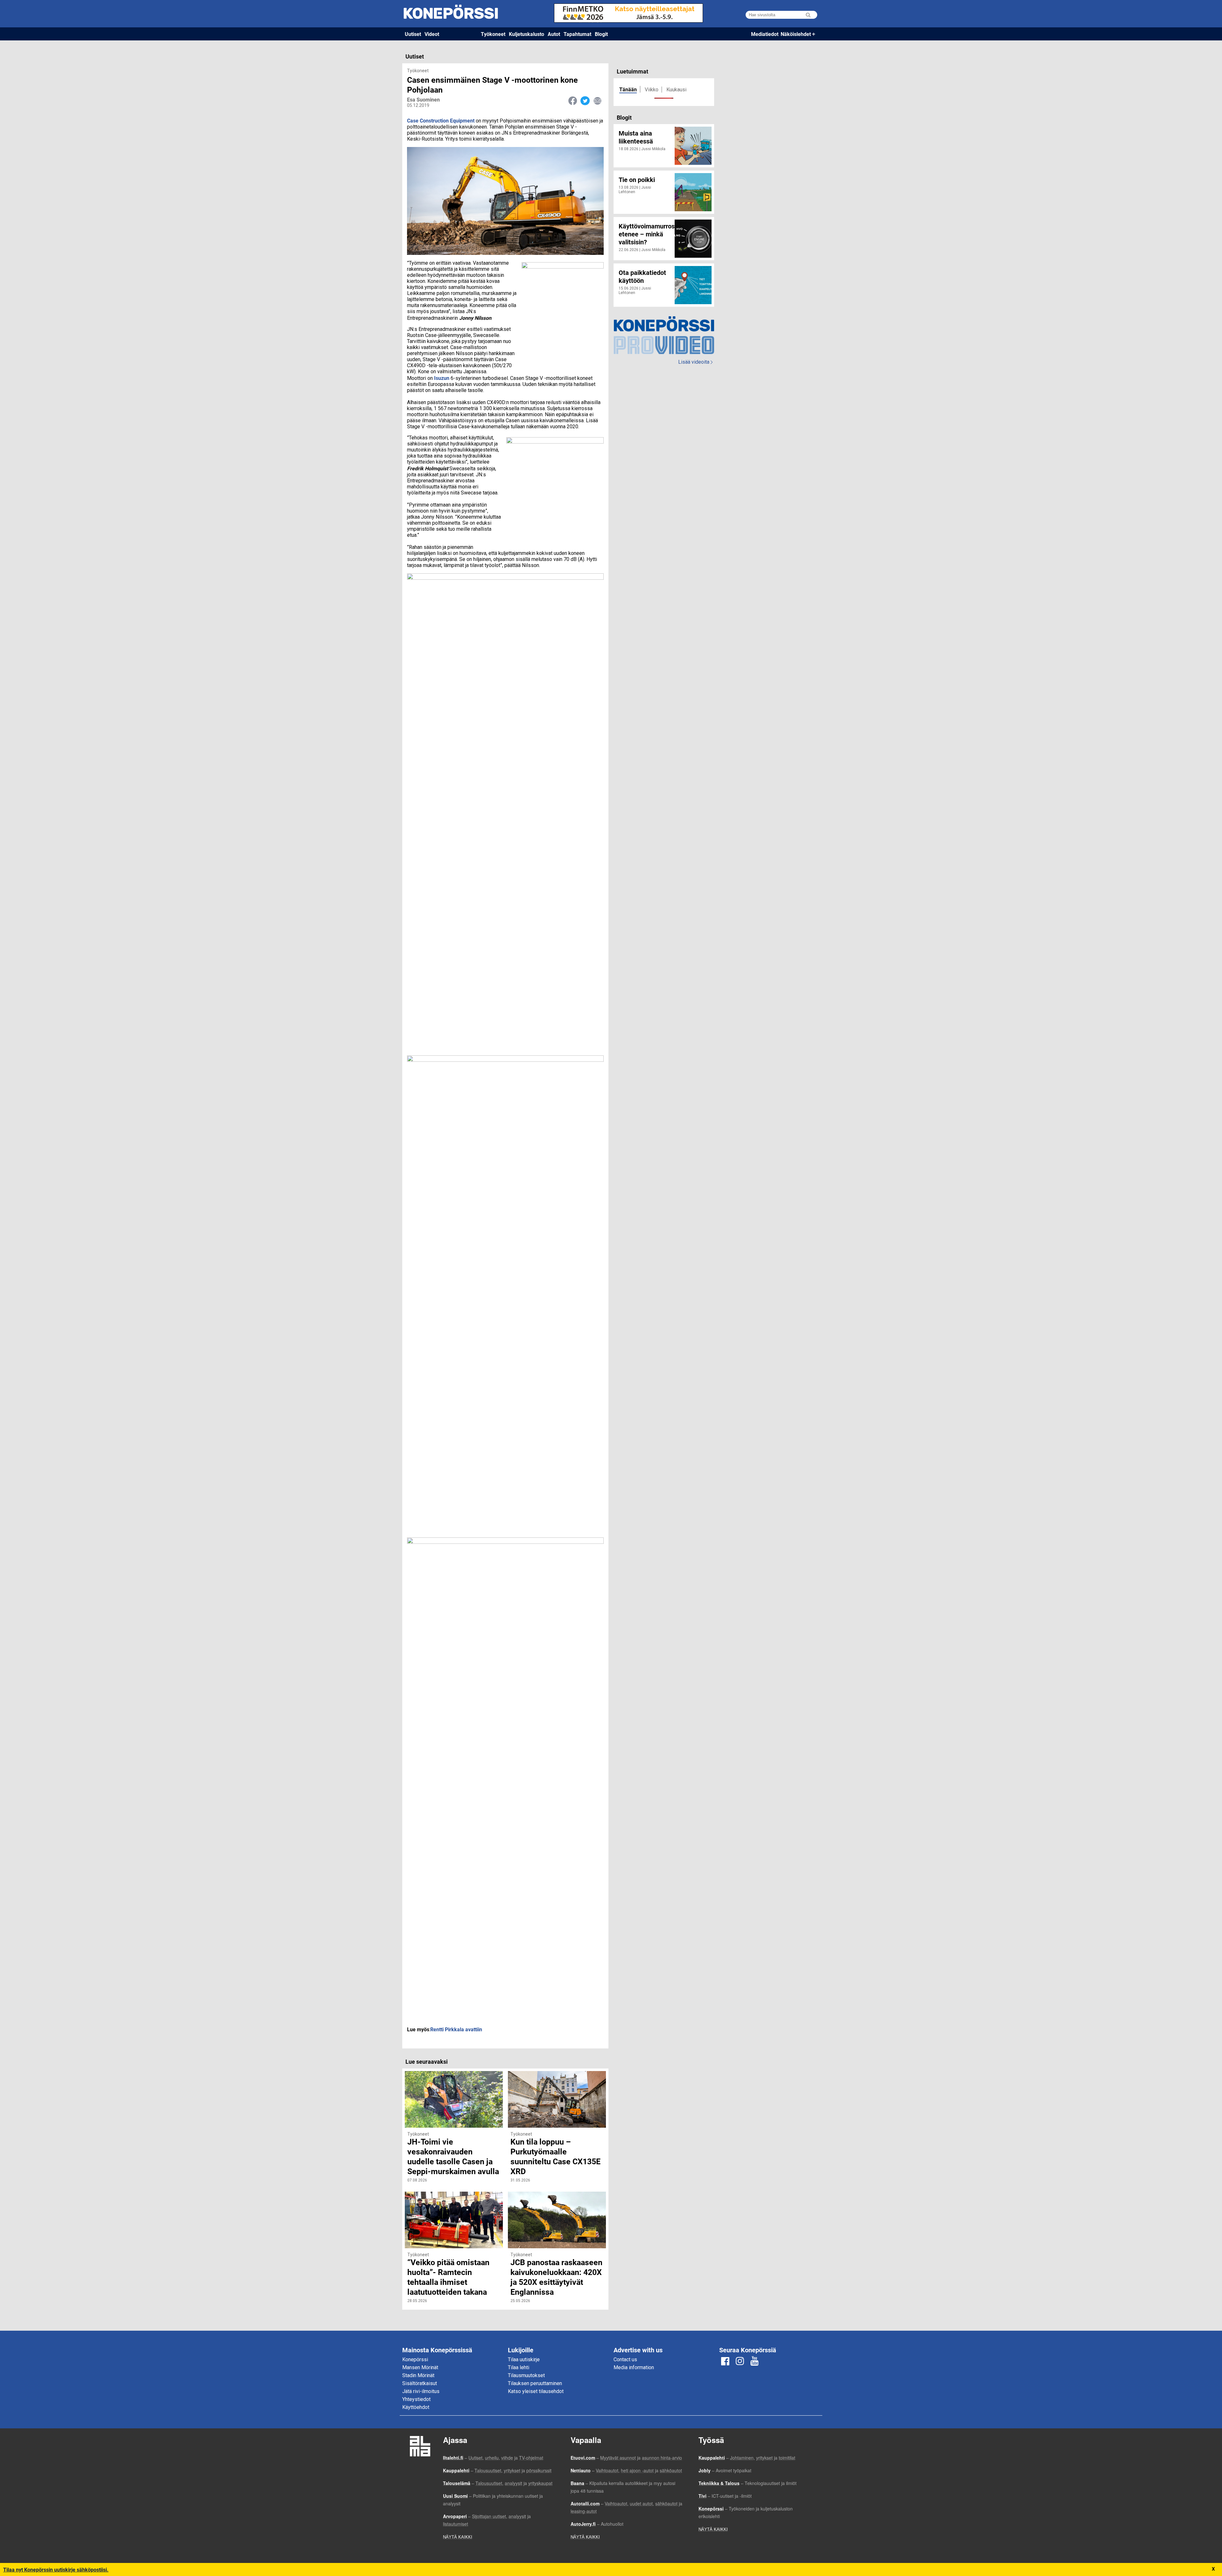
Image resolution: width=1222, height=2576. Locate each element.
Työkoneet (493, 34)
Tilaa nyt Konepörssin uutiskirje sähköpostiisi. (56, 2569)
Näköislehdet (796, 34)
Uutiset (413, 34)
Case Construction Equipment (441, 120)
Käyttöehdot (416, 2407)
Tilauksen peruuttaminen (535, 2383)
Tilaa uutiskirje (524, 2359)
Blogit (601, 34)
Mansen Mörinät (420, 2367)
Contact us (625, 2359)
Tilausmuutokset (526, 2375)
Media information (634, 2367)
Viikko (652, 90)
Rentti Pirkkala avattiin (457, 2029)
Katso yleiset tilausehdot (536, 2391)
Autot (554, 34)
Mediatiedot (765, 34)
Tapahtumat (577, 34)
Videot (432, 34)
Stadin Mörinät (418, 2375)
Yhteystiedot (416, 2399)
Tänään (628, 89)
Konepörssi (415, 2359)
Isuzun (442, 378)
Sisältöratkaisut (420, 2383)
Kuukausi (676, 90)
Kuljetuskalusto (527, 34)
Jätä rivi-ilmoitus (421, 2391)
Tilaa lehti (519, 2367)
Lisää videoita (695, 362)
